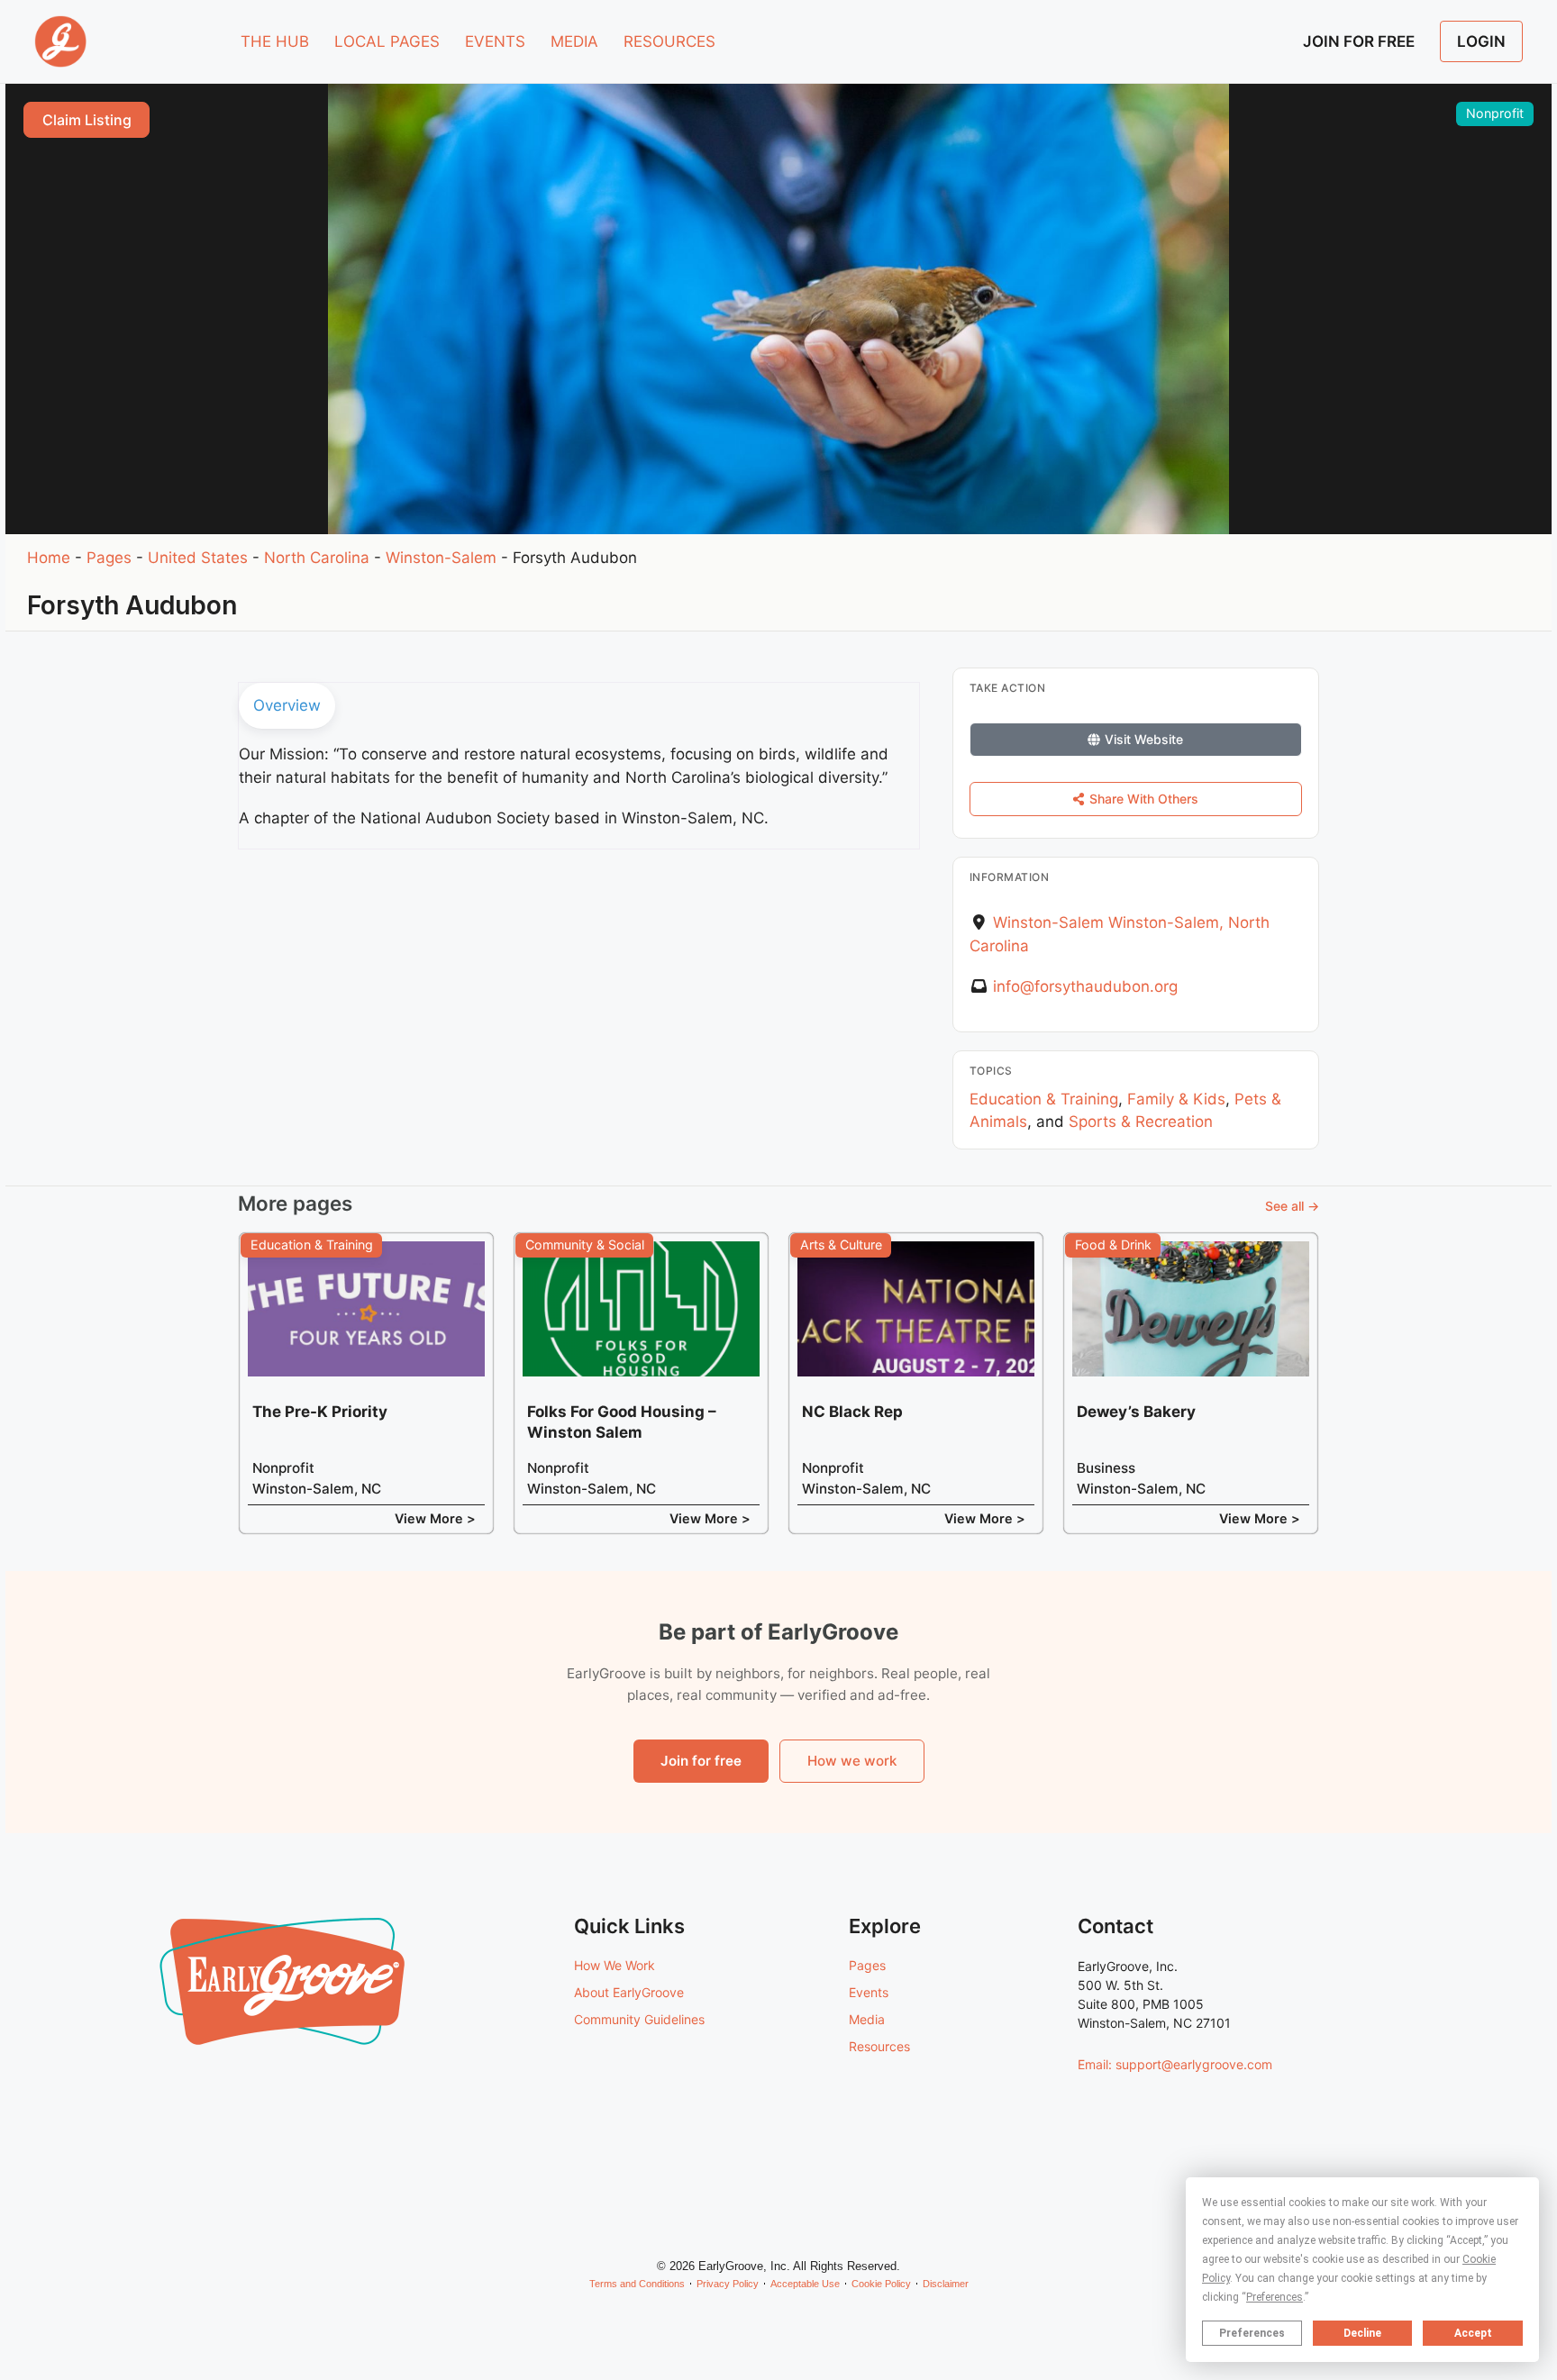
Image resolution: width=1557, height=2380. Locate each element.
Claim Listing (87, 120)
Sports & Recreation (1141, 1122)
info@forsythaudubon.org (1085, 986)
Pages (109, 558)
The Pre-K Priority (320, 1412)
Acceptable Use (805, 2284)
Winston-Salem (441, 558)
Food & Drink (1113, 1245)
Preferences (1252, 2333)
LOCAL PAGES (387, 41)
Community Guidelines (639, 2019)
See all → (1292, 1206)
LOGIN (1481, 41)
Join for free (701, 1761)
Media (867, 2019)
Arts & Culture (841, 1245)
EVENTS (495, 41)
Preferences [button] (1275, 2297)
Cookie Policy (881, 2284)
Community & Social (585, 1245)
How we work (852, 1761)
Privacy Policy (728, 2284)
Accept (1473, 2333)
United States (198, 558)
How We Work (615, 1965)
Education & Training (1044, 1099)
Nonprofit (1495, 113)
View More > (435, 1518)
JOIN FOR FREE (1359, 41)
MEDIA (574, 41)
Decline (1362, 2333)
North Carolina (317, 558)
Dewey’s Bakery (1136, 1412)
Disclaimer (946, 2284)
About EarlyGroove (629, 1992)
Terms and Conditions (637, 2284)
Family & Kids (1176, 1099)
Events (869, 1992)
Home (49, 558)
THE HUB (275, 41)
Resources (879, 2046)
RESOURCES (669, 41)
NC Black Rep (852, 1412)
